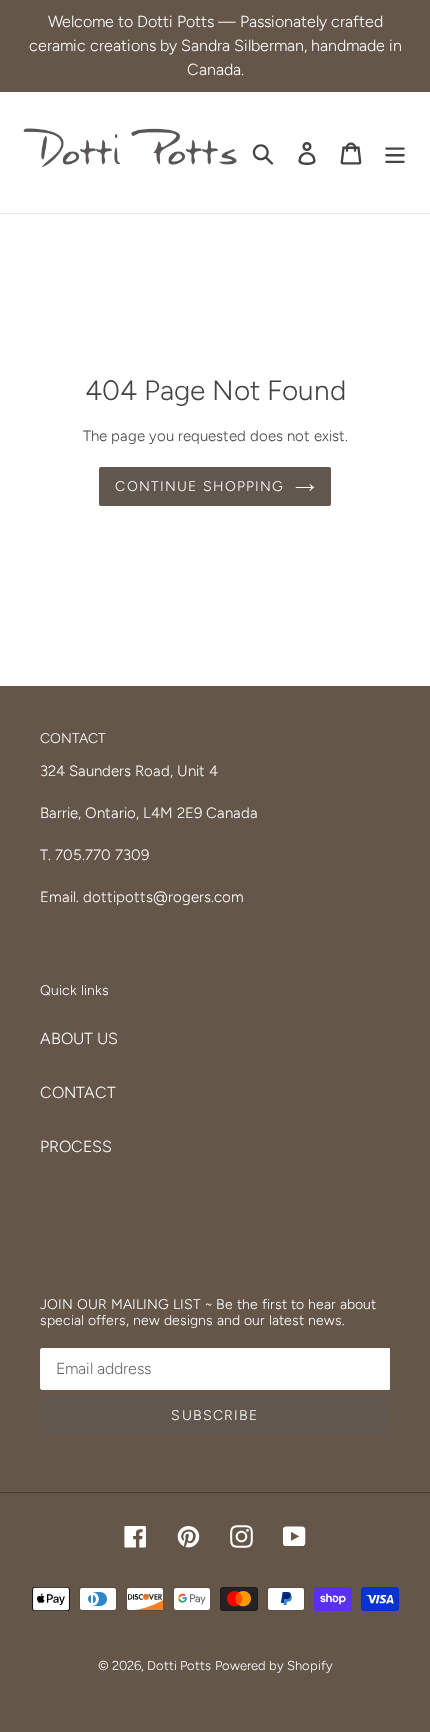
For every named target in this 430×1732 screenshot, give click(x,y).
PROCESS (76, 1146)
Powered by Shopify (274, 1665)
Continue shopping (199, 486)
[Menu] (395, 152)
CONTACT (78, 1092)
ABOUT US (79, 1038)
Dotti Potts (179, 1665)
